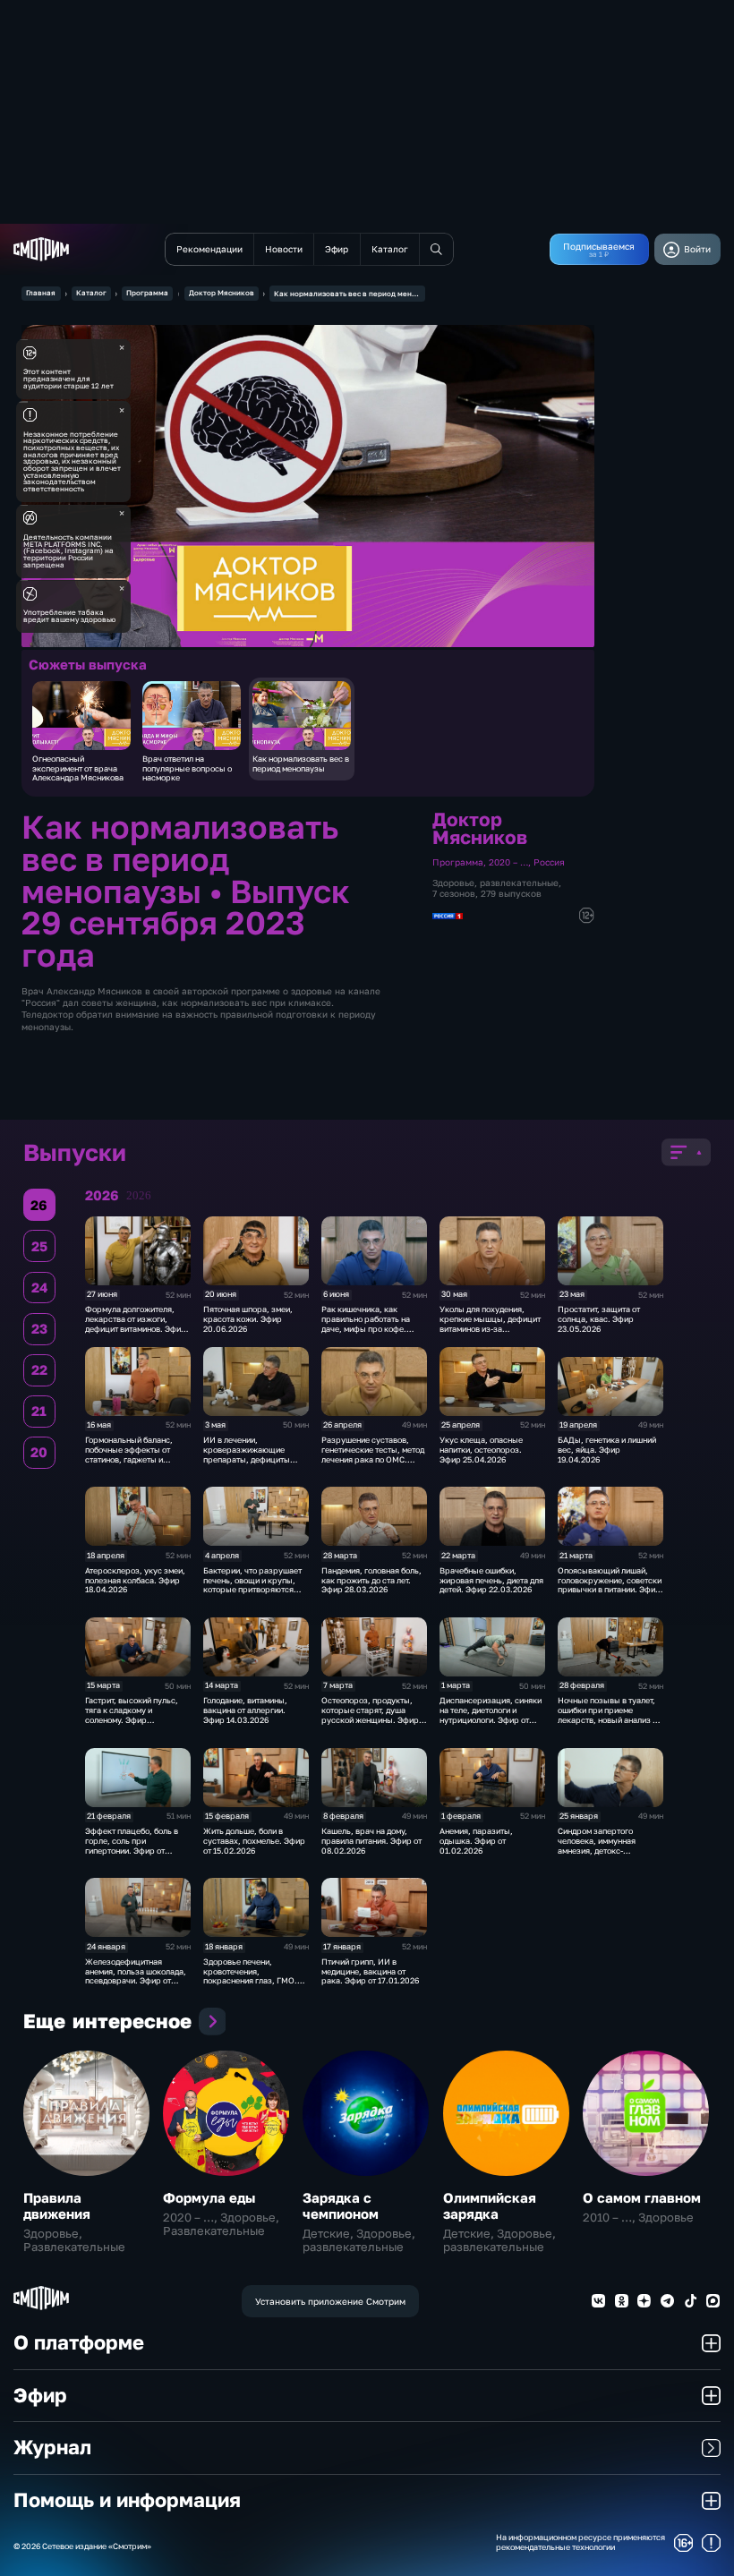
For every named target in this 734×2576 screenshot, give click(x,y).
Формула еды (209, 2197)
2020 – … (508, 862)
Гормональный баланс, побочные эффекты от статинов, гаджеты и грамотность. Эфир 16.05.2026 (129, 1459)
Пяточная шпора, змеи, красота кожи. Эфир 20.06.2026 (248, 1319)
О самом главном (642, 2197)
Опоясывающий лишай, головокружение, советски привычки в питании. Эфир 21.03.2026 (610, 1585)
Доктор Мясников (222, 293)
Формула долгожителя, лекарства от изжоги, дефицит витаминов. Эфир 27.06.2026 (136, 1323)
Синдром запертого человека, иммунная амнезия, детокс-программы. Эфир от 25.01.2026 (598, 1850)
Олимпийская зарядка (490, 2205)
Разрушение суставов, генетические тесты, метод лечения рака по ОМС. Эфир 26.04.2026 (373, 1454)
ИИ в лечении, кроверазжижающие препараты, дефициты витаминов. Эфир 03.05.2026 (247, 1459)
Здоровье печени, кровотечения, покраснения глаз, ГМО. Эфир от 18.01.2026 (250, 1976)
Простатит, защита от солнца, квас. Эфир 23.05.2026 (599, 1319)
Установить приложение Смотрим (330, 2301)
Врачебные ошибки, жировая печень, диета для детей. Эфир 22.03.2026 (491, 1580)
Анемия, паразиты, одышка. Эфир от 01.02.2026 (476, 1841)
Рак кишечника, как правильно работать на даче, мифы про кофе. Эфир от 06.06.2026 (366, 1323)
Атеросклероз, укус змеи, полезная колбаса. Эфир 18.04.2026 (135, 1580)
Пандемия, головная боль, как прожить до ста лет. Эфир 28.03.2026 (371, 1580)
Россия (549, 862)
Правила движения (57, 2205)
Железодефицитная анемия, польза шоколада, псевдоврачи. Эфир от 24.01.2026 (136, 1976)
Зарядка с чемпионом (341, 2205)
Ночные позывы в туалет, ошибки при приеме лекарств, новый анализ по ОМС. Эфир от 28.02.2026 (610, 1714)
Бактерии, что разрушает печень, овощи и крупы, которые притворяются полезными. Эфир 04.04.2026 (252, 1590)
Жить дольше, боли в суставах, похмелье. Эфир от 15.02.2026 (254, 1841)
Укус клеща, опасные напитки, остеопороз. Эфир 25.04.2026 (481, 1450)
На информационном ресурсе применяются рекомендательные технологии (580, 2542)
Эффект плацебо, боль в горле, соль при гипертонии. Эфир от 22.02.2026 (132, 1845)
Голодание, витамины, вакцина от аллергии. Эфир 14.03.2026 (245, 1710)
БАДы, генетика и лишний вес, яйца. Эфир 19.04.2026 (607, 1450)
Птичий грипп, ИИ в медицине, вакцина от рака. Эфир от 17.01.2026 (370, 1971)
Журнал (52, 2447)
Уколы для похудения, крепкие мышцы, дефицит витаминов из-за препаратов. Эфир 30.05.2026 (490, 1328)
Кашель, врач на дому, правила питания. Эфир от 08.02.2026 (371, 1841)
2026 (139, 1196)
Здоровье (453, 883)
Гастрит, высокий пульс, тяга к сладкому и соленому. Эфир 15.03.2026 (132, 1714)
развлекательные (519, 883)
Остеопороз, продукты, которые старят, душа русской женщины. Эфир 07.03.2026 (370, 1714)
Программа (147, 293)
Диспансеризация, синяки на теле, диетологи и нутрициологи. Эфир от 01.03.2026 (491, 1714)
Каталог (91, 293)
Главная (41, 293)
